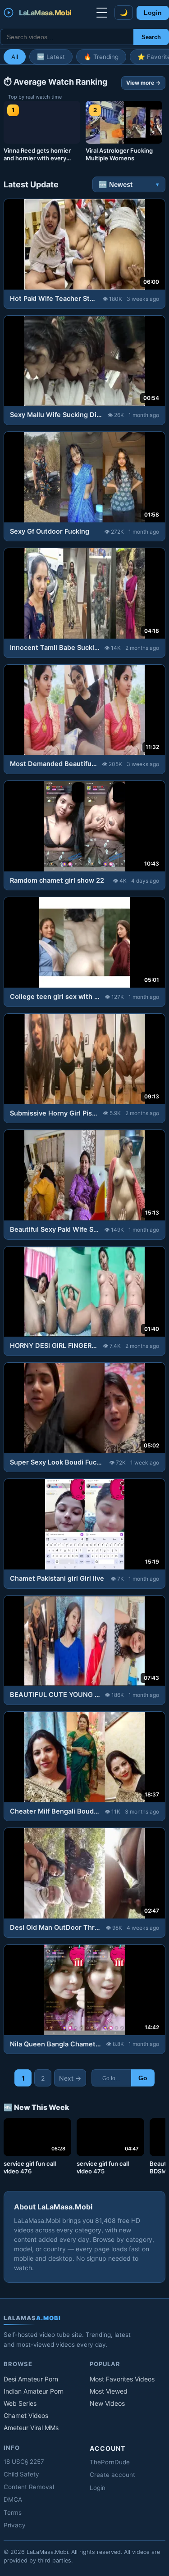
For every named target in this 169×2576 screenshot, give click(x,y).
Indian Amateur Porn (34, 2391)
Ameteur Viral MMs (31, 2428)
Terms (13, 2513)
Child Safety (21, 2474)
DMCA (13, 2499)
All (15, 57)
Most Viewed (109, 2391)
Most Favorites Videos (122, 2379)
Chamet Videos (26, 2415)
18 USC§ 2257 (24, 2462)
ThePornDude (110, 2462)
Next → (70, 2078)
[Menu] (102, 13)
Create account (112, 2475)
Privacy (15, 2525)
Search (151, 37)
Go (143, 2078)
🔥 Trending (101, 57)
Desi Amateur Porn (31, 2379)
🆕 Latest (51, 57)
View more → (143, 83)
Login (153, 13)
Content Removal (29, 2487)
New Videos (107, 2403)
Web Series (20, 2403)
